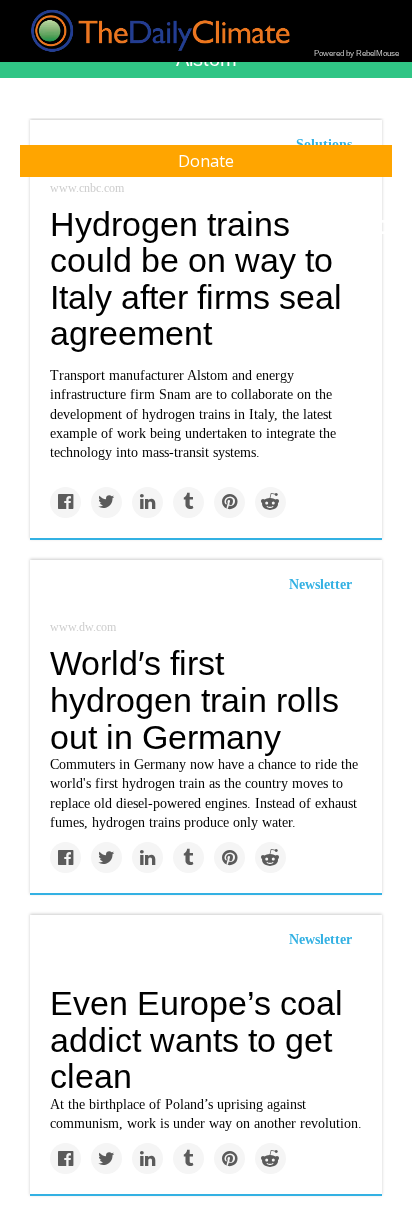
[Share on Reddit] (270, 502)
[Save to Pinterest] (229, 502)
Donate (206, 161)
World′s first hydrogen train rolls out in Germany (194, 699)
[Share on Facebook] (65, 502)
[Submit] (384, 228)
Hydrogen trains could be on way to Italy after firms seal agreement (196, 279)
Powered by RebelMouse (356, 53)
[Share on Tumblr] (188, 502)
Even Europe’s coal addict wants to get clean (196, 1039)
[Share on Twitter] (106, 502)
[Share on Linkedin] (147, 502)
